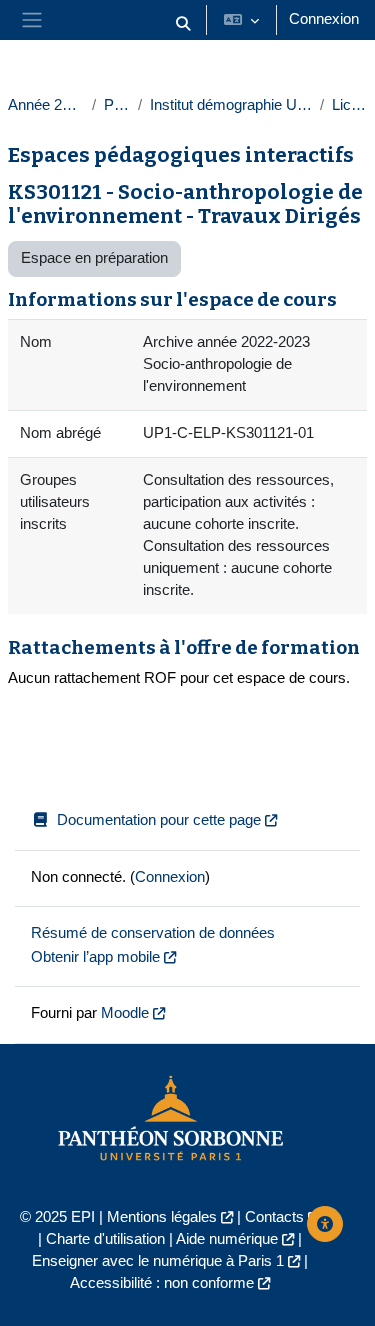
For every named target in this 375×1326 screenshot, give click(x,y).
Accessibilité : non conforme (162, 1283)
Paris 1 (117, 105)
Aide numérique (227, 1239)
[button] (183, 24)
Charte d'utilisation (105, 1239)
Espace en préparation (94, 258)
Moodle (125, 1013)
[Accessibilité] (325, 1224)
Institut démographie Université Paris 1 (231, 105)
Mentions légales (162, 1217)
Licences (349, 105)
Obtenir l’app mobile (95, 957)
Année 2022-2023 (46, 105)
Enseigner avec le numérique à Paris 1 (158, 1261)
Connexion (324, 19)
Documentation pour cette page (159, 820)
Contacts (274, 1217)
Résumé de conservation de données (153, 933)
